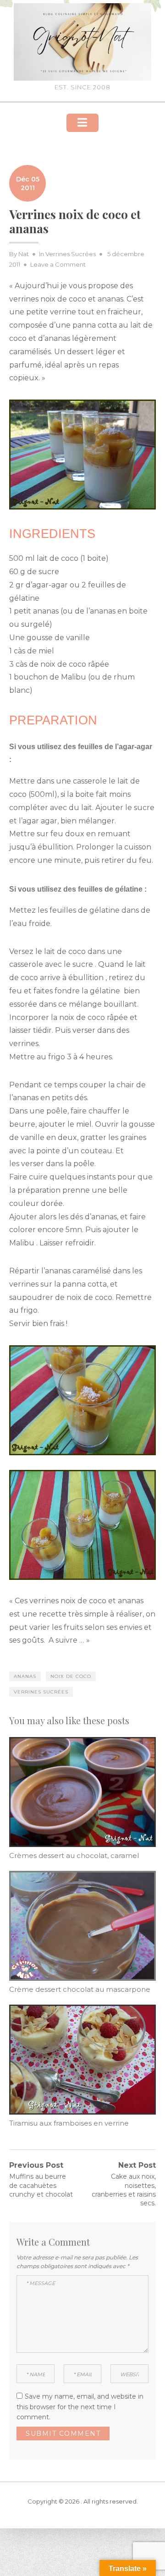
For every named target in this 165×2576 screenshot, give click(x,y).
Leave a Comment (58, 264)
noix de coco (71, 1676)
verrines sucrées (41, 1692)
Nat (24, 254)
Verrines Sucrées (71, 254)
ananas (25, 1676)
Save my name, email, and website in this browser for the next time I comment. (80, 2407)
